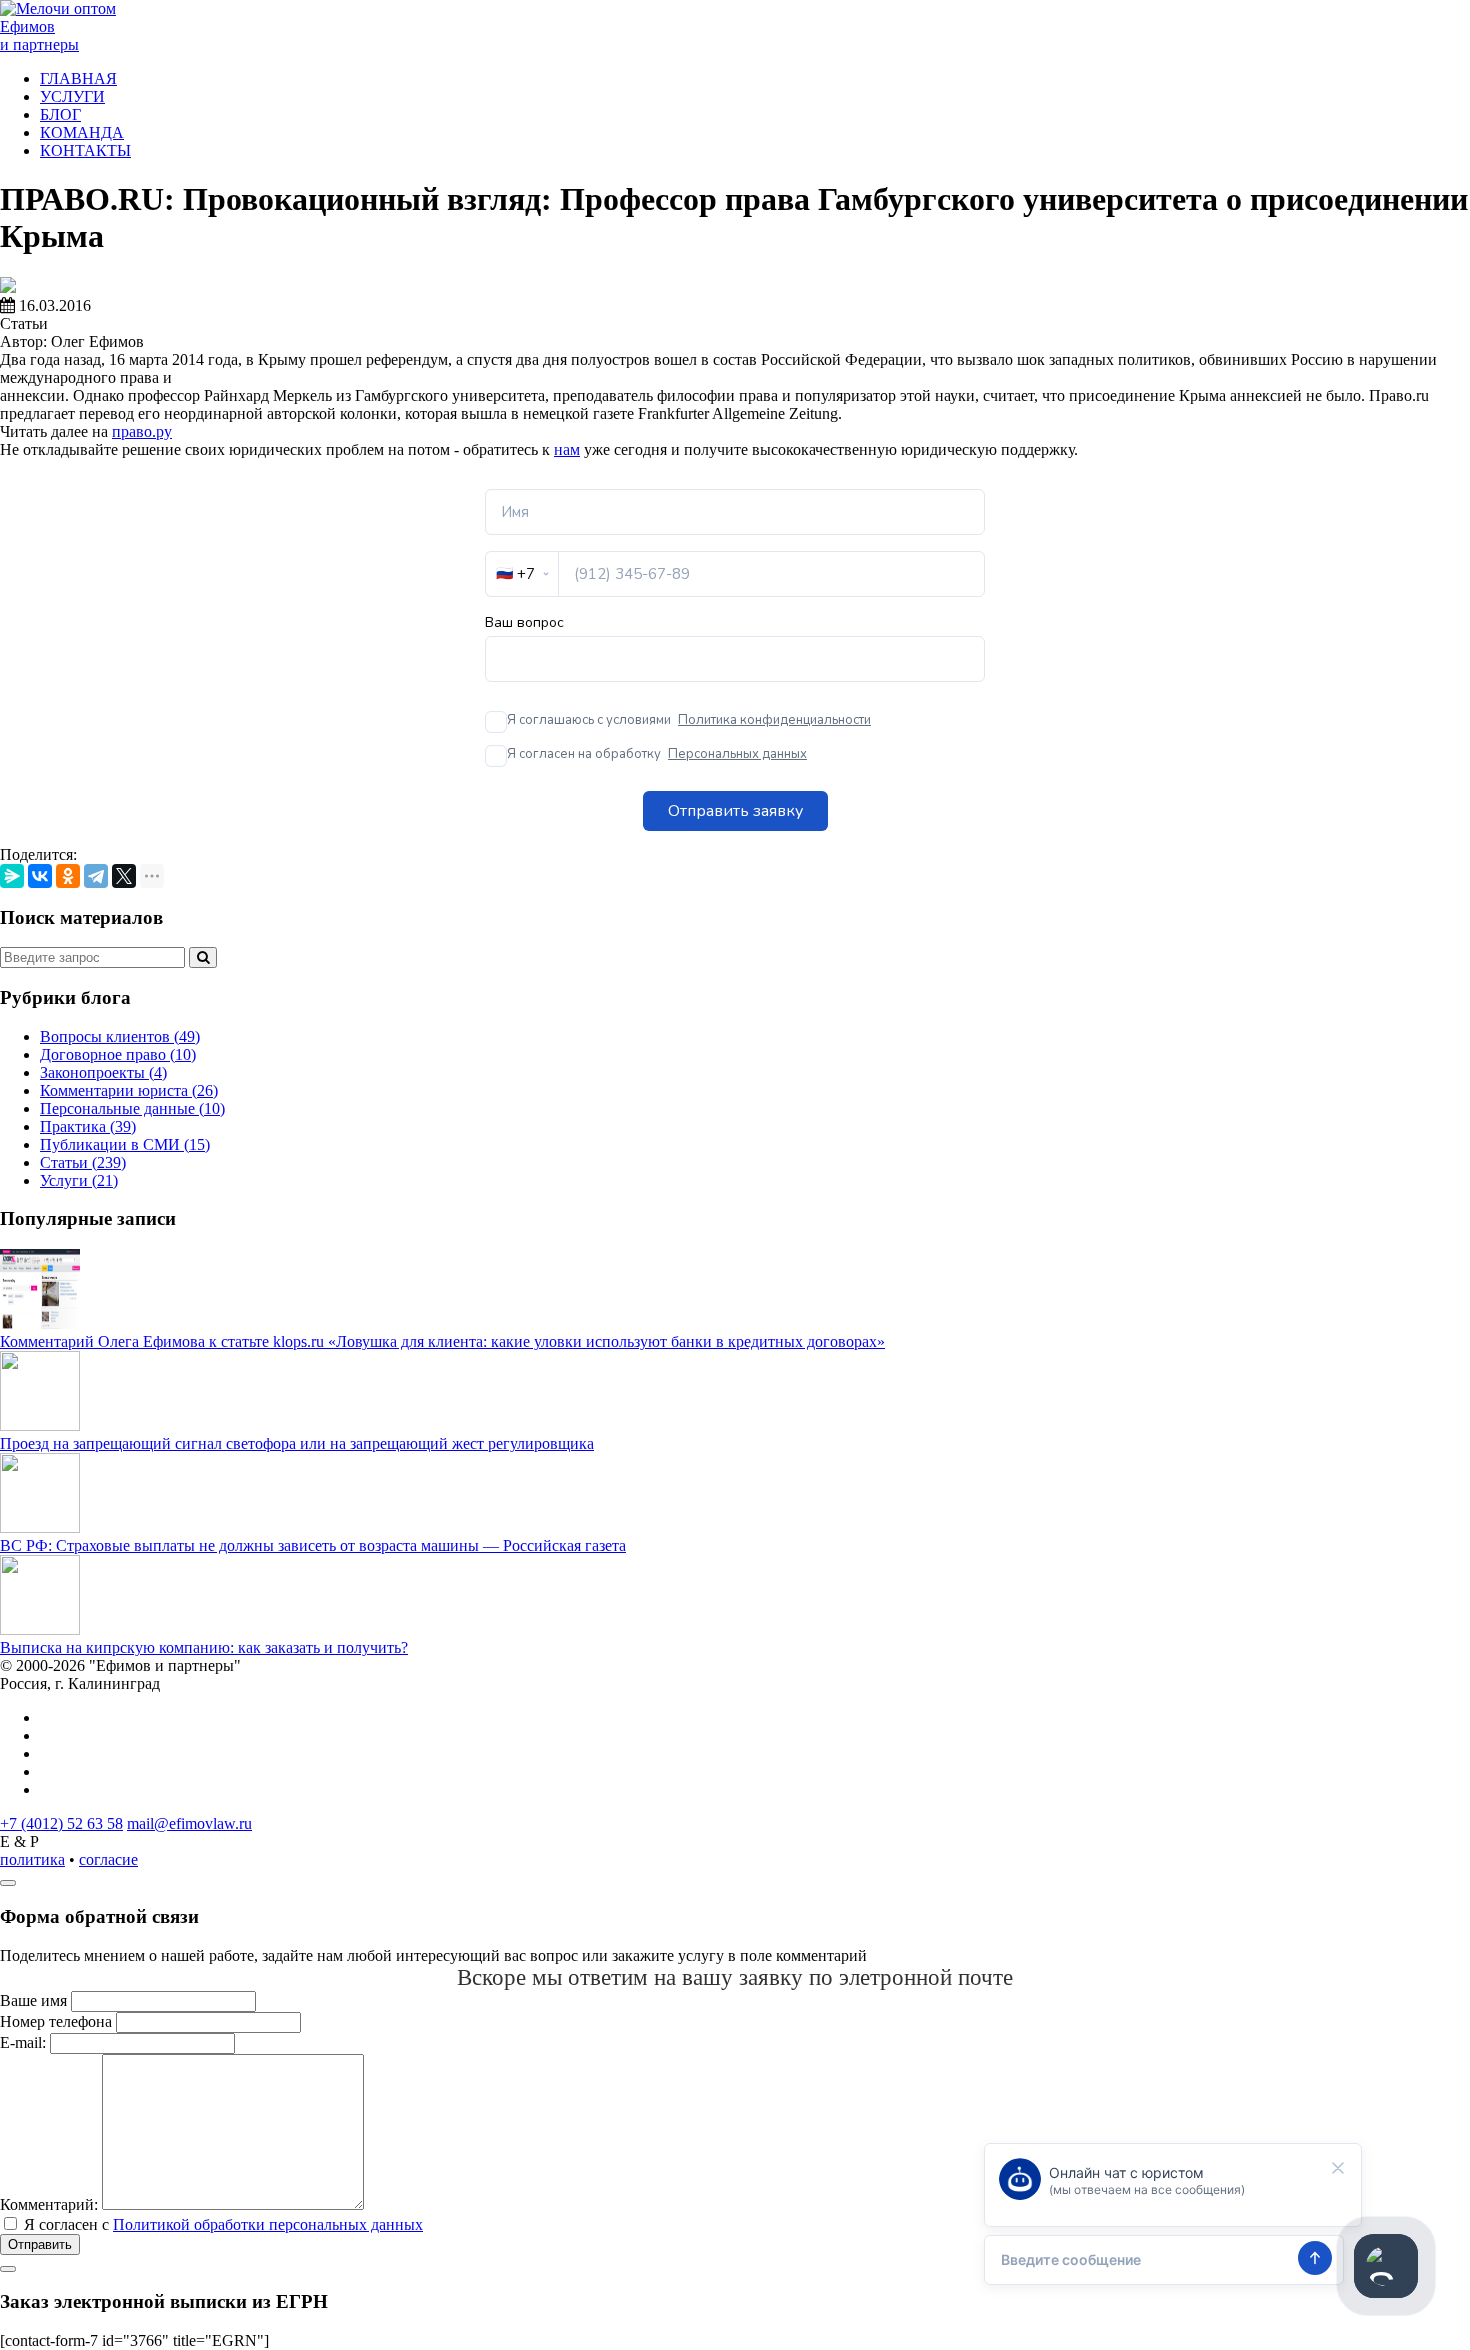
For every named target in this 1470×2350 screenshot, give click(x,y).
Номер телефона (56, 2021)
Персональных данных (737, 754)
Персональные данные (132, 1108)
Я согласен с (223, 2224)
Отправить (40, 2244)
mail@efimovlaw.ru (189, 1823)
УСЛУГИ (72, 96)
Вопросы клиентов (120, 1036)
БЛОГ (60, 114)
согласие (108, 1859)
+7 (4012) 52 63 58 (61, 1823)
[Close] (8, 1883)
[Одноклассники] (68, 876)
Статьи (83, 1162)
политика (32, 1859)
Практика (88, 1126)
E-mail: (23, 2042)
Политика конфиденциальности (774, 720)
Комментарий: (49, 2204)
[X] (124, 876)
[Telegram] (96, 876)
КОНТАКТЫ (85, 150)
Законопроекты (103, 1072)
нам (567, 449)
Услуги (79, 1180)
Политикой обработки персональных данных (268, 2224)
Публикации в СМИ (125, 1144)
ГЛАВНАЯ (78, 78)
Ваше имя (33, 2000)
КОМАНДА (82, 132)
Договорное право (118, 1054)
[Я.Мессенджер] (12, 876)
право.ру (142, 431)
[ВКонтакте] (40, 876)
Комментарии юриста (129, 1090)
